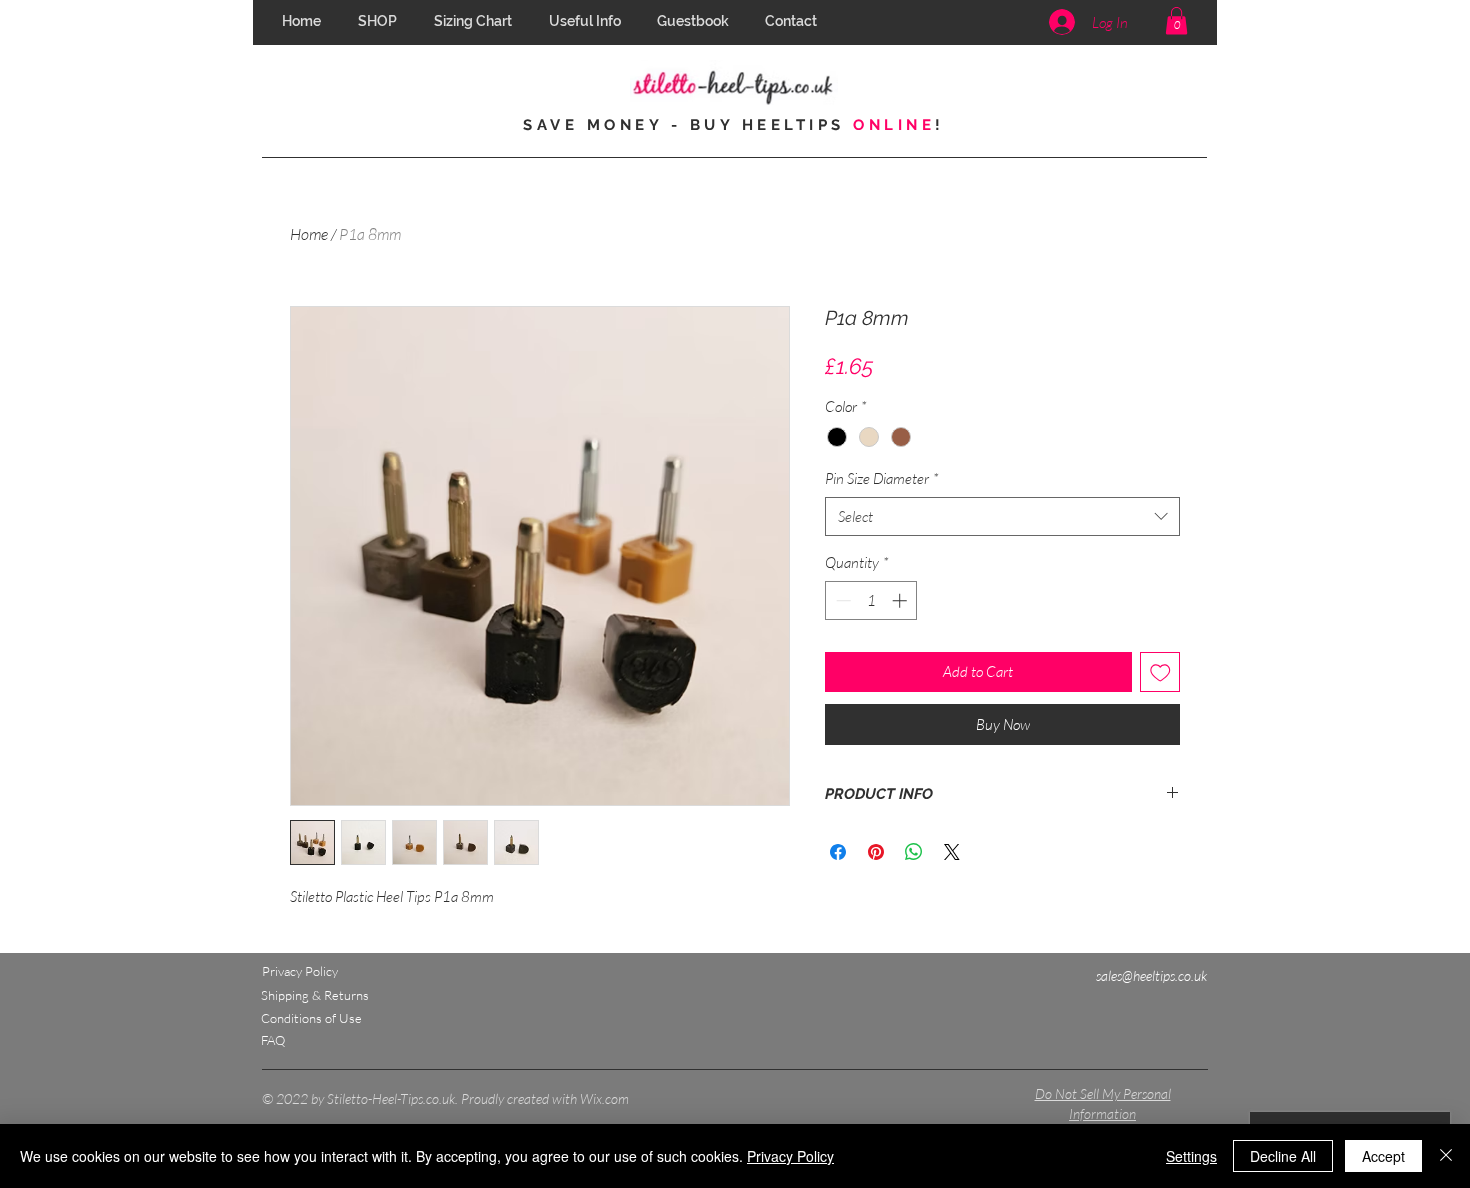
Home (309, 234)
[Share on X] (952, 852)
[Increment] (901, 600)
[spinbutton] (871, 600)
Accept (1383, 1156)
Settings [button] (1191, 1156)
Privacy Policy (790, 1156)
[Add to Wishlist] (1160, 672)
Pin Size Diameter (882, 478)
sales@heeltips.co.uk (1151, 975)
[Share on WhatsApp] (914, 852)
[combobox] (1002, 516)
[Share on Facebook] (838, 852)
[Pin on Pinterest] (876, 852)
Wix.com (604, 1098)
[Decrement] (841, 600)
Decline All (1283, 1156)
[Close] (1446, 1156)
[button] (588, 21)
